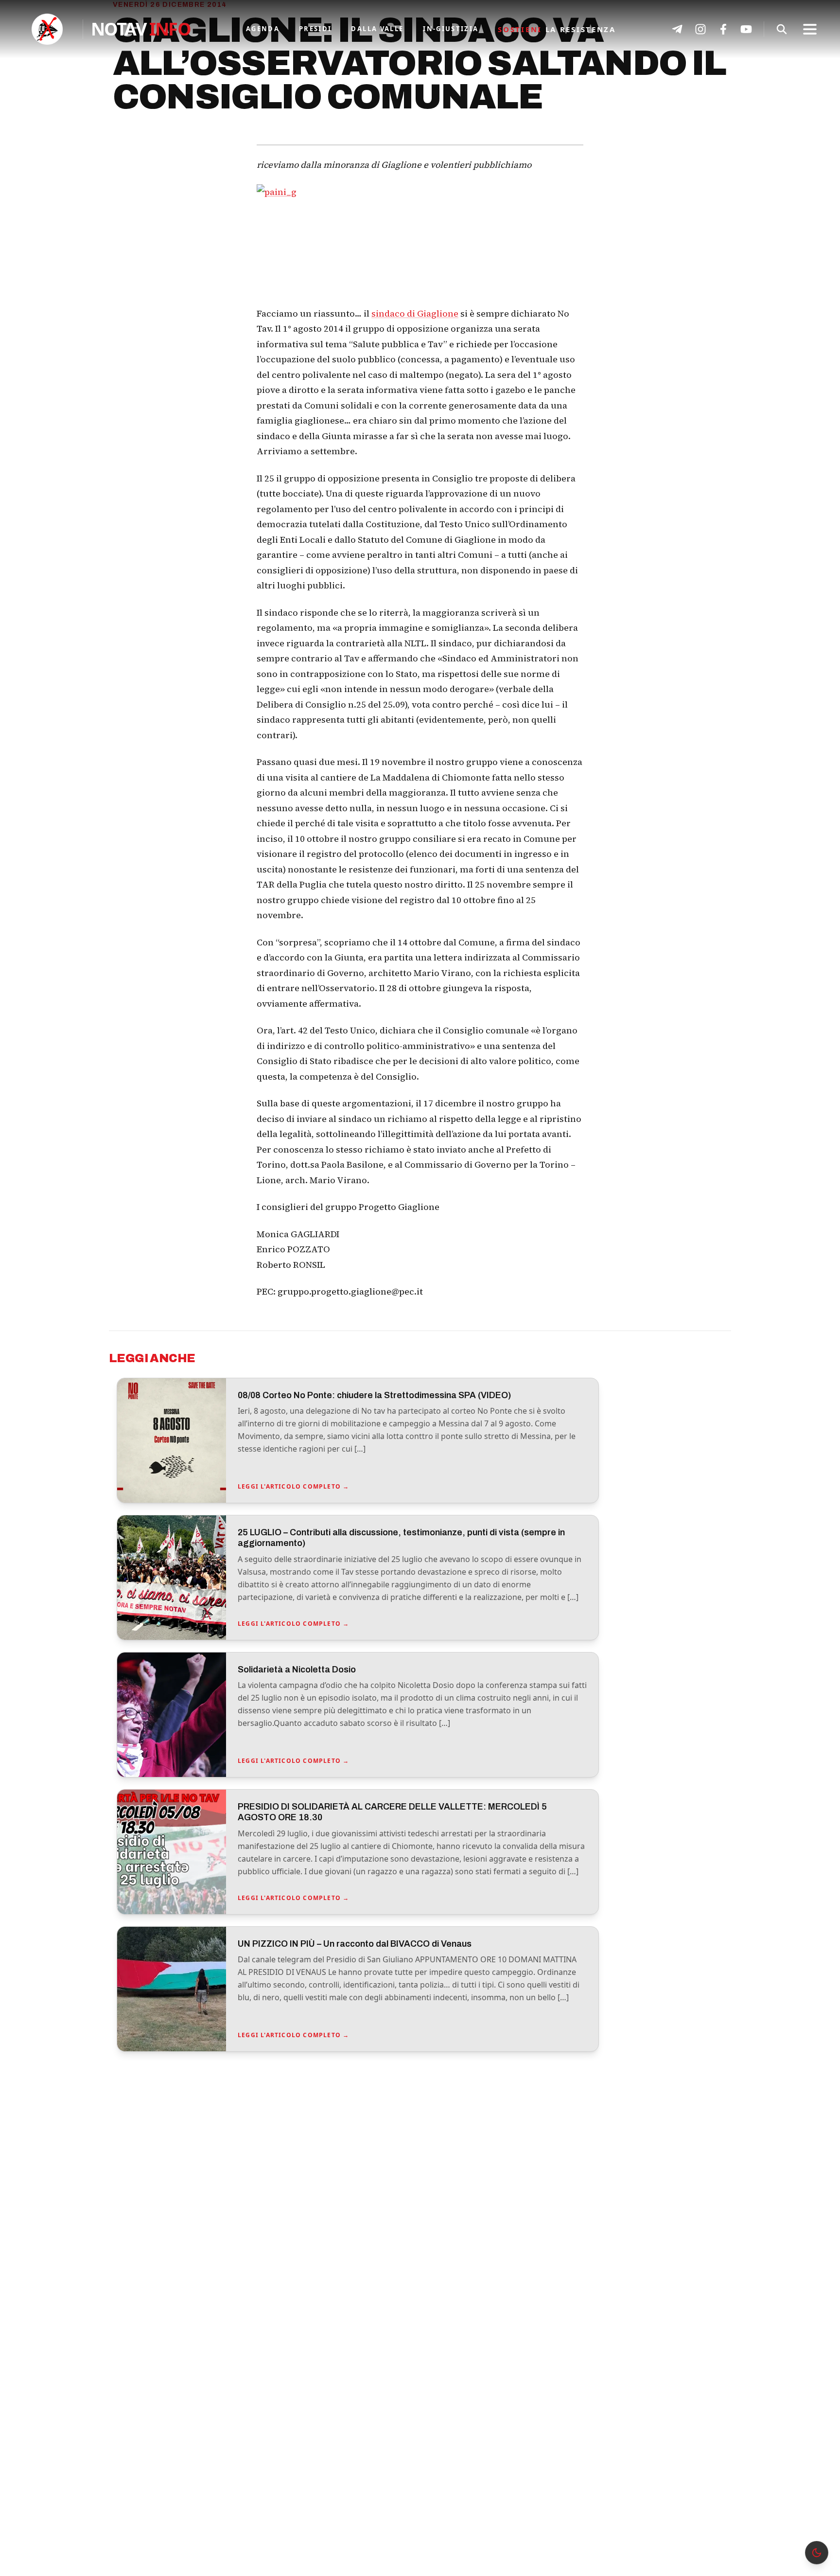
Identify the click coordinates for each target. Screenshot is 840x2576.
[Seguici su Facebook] (723, 29)
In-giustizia (451, 29)
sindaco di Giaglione (415, 313)
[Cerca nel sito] (782, 29)
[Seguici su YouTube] (746, 29)
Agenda (263, 29)
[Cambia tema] (817, 2553)
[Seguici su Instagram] (700, 29)
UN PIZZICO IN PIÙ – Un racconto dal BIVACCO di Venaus (355, 1944)
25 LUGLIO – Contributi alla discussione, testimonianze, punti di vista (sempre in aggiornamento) (401, 1538)
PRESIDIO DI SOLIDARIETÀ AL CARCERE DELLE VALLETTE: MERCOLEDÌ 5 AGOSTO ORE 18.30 (392, 1812)
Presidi (315, 29)
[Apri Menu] (810, 29)
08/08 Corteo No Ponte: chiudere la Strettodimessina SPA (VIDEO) (374, 1395)
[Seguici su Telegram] (677, 29)
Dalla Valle (377, 29)
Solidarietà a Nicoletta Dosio (297, 1670)
